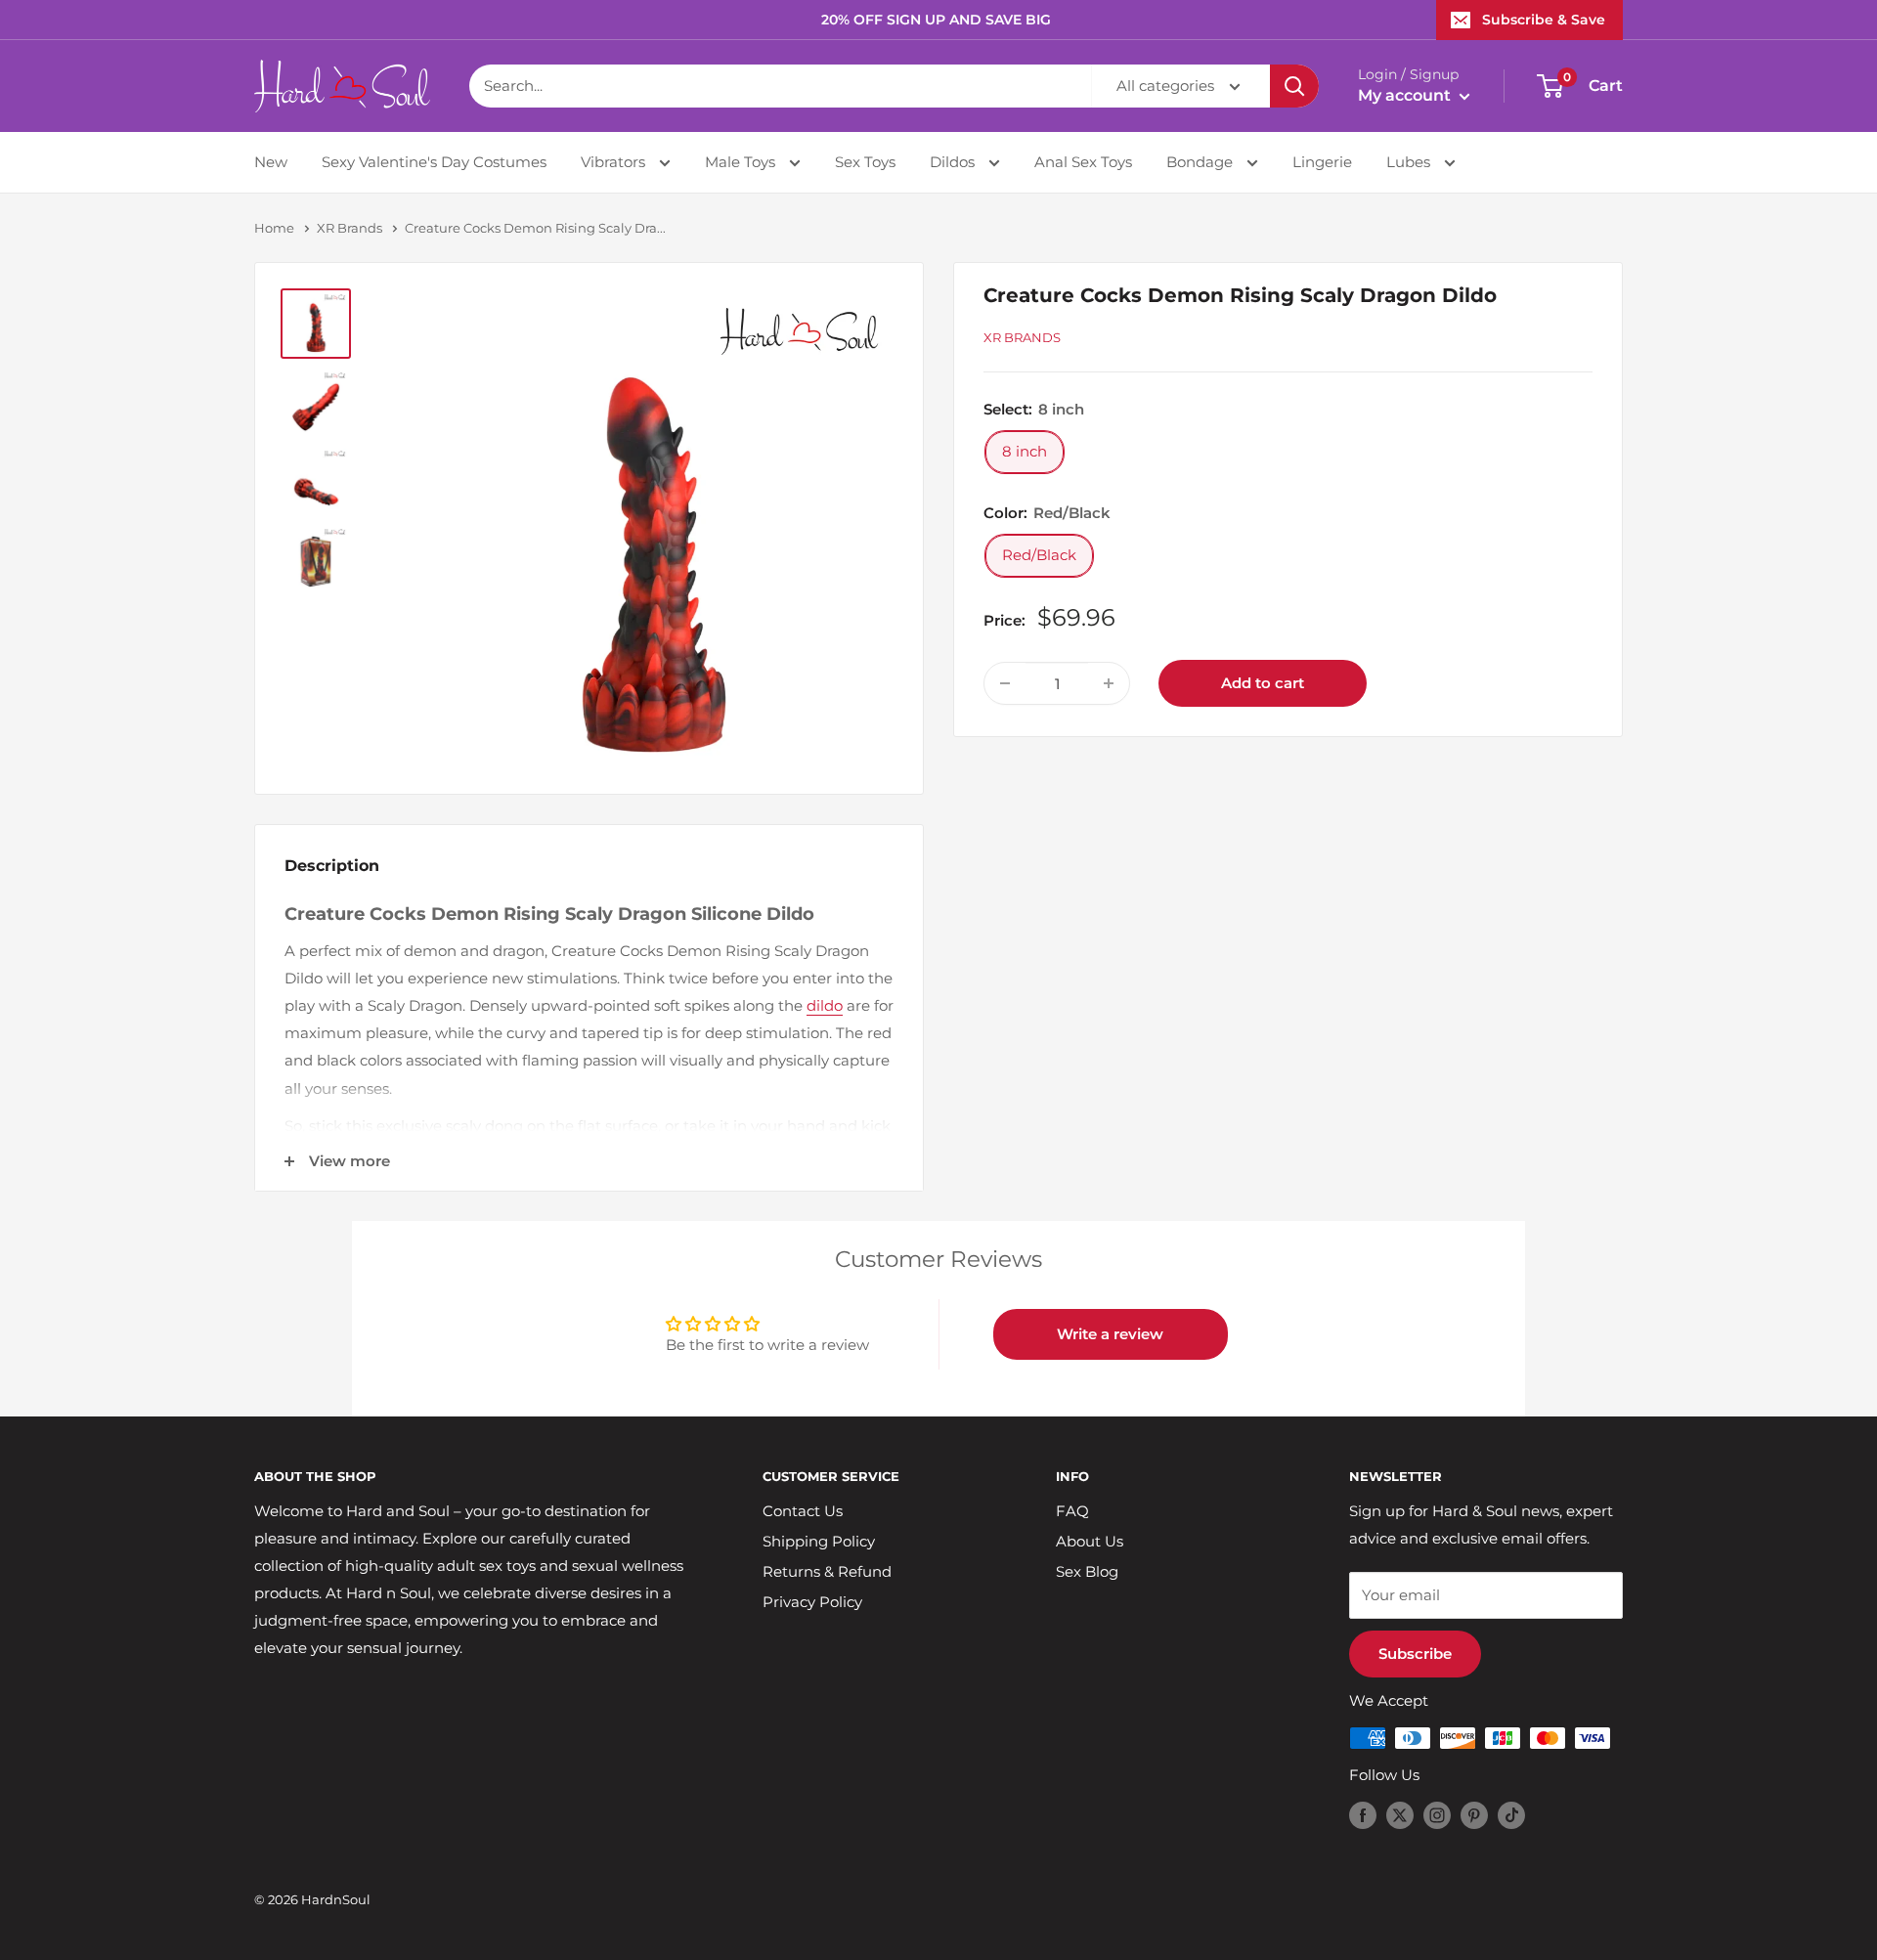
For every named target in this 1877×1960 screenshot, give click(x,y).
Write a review (1110, 1334)
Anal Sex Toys (1083, 162)
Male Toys (742, 162)
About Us (1090, 1541)
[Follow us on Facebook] (1363, 1815)
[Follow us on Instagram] (1437, 1815)
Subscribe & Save (1544, 20)
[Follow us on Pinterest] (1474, 1815)
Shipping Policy (819, 1541)
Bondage (1201, 162)
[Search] (1294, 86)
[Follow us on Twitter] (1400, 1815)
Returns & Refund (827, 1571)
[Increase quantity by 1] (1109, 683)
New (271, 162)
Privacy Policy (812, 1602)
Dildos (954, 162)
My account (1406, 95)
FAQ (1072, 1511)
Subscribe (1415, 1654)
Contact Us (803, 1511)
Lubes (1410, 162)
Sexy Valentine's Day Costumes (434, 162)
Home (274, 228)
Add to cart (1263, 683)
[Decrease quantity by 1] (1005, 683)
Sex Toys (865, 162)
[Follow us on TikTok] (1511, 1815)
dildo (825, 1005)
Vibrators (615, 162)
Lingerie (1322, 162)
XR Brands (349, 228)
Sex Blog (1087, 1571)
